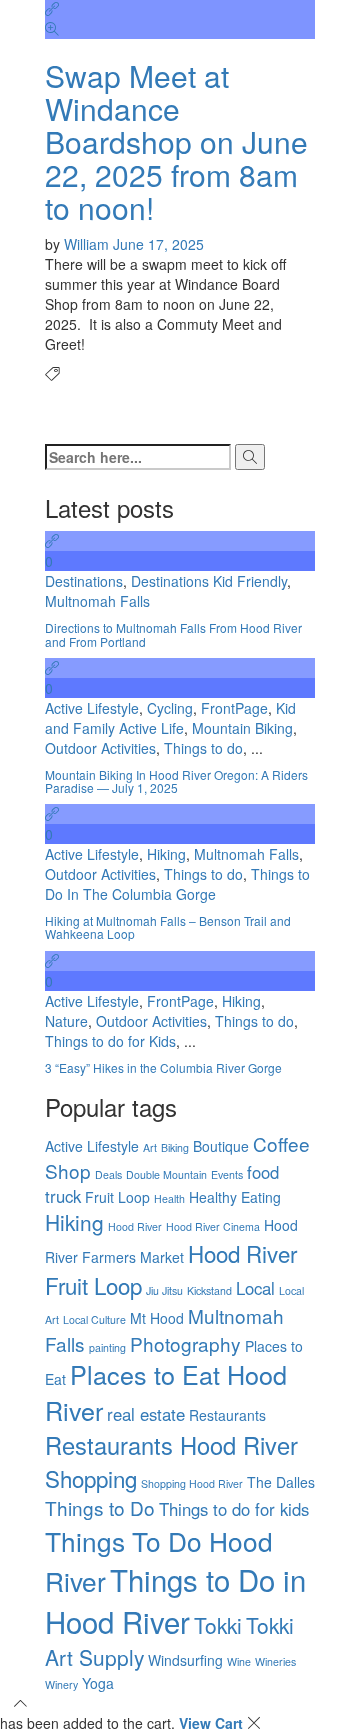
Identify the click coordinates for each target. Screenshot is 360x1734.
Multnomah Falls (97, 601)
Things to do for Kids (110, 1041)
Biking (175, 1147)
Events (227, 1174)
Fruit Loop (117, 1197)
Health (169, 1198)
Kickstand (209, 1290)
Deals (108, 1174)
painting (107, 1347)
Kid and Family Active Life (170, 718)
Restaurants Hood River (171, 1445)
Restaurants (227, 1415)
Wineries (275, 1661)
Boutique (221, 1146)
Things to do (203, 748)
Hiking (166, 854)
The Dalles (281, 1482)
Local (255, 1288)
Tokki (218, 1625)
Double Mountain (166, 1174)
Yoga (98, 1683)
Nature (66, 1021)
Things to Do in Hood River (175, 1600)
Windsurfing (185, 1660)
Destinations (84, 581)
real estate (146, 1414)
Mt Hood (157, 1318)
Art (150, 1147)
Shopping (91, 1478)
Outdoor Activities (100, 748)
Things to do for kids (234, 1509)
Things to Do (100, 1507)
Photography (185, 1343)
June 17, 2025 (158, 244)
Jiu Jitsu (164, 1290)
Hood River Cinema (213, 1226)
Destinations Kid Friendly (209, 581)
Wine (239, 1661)
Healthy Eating (235, 1197)
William (88, 244)
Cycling (170, 708)
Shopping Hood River (192, 1483)
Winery (61, 1684)
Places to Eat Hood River (166, 1392)
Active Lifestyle (92, 708)
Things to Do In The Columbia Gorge (177, 884)
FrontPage (234, 708)
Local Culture (94, 1319)
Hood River (135, 1226)
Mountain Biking (242, 728)
